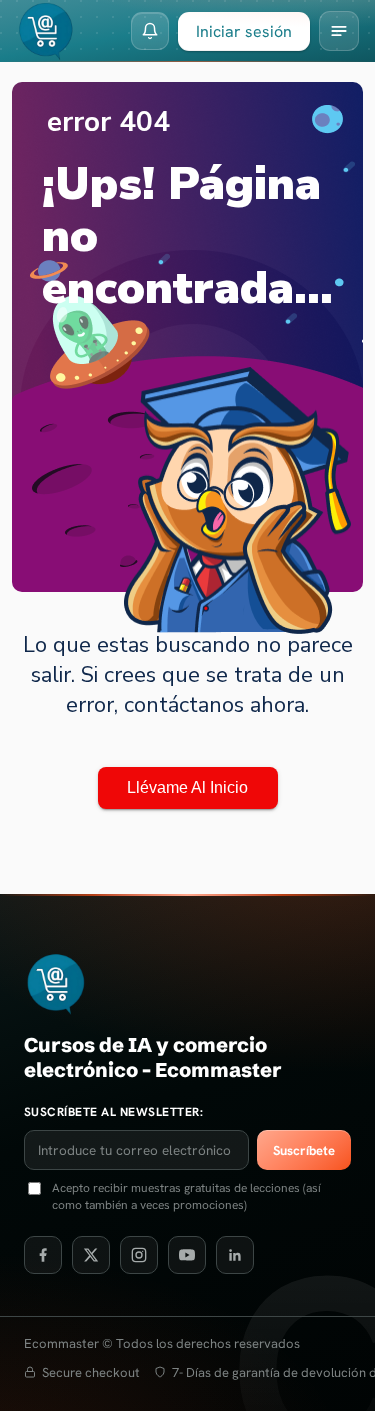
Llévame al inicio (187, 787)
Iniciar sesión (244, 31)
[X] (91, 1255)
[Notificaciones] (150, 31)
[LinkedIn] (235, 1255)
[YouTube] (187, 1255)
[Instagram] (139, 1255)
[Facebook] (43, 1255)
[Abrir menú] (339, 31)
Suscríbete (304, 1150)
